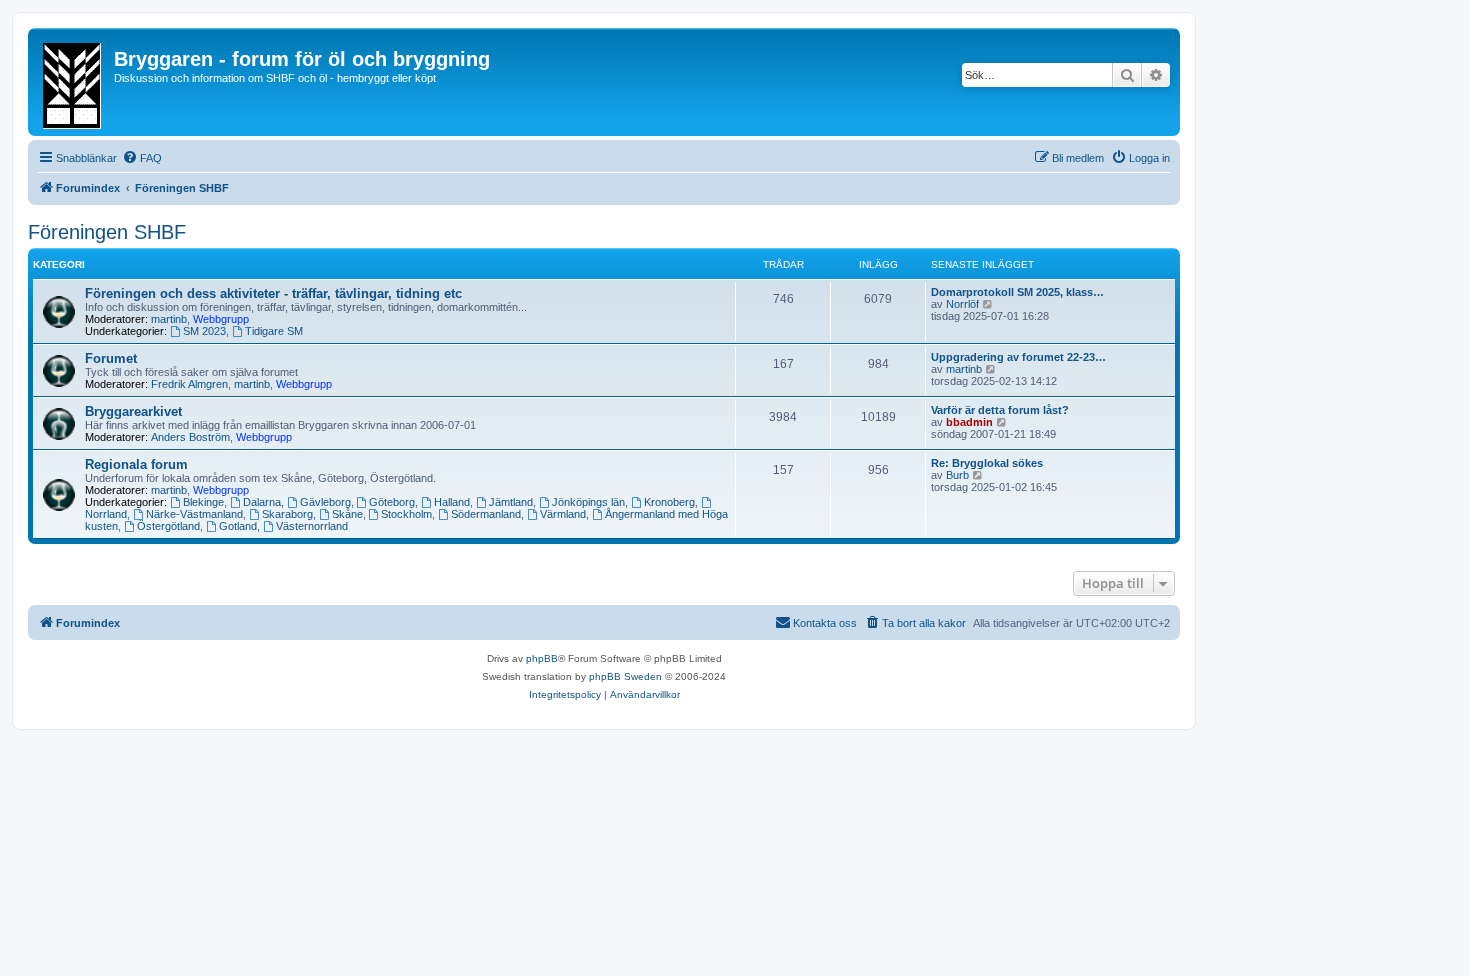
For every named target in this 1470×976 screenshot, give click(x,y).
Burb (957, 475)
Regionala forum (136, 464)
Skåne (347, 514)
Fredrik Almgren (189, 384)
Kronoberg (669, 502)
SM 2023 (204, 331)
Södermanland (486, 514)
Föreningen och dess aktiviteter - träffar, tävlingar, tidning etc (273, 293)
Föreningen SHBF (107, 232)
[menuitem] (142, 158)
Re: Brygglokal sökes (987, 463)
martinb (169, 319)
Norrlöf (962, 304)
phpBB (542, 658)
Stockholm (406, 514)
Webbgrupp (221, 319)
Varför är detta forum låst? (1000, 410)
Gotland (238, 526)
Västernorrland (312, 526)
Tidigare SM (274, 331)
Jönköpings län (588, 502)
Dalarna (262, 502)
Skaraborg (287, 514)
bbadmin (969, 422)
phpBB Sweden (625, 676)
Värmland (563, 514)
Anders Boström (190, 437)
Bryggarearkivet (133, 411)
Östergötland (168, 526)
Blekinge (203, 502)
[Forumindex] (73, 82)
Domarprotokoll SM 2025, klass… (1017, 292)
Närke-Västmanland (194, 514)
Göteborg (392, 502)
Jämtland (511, 502)
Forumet (111, 358)
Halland (452, 502)
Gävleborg (325, 502)
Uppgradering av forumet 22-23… (1018, 357)
